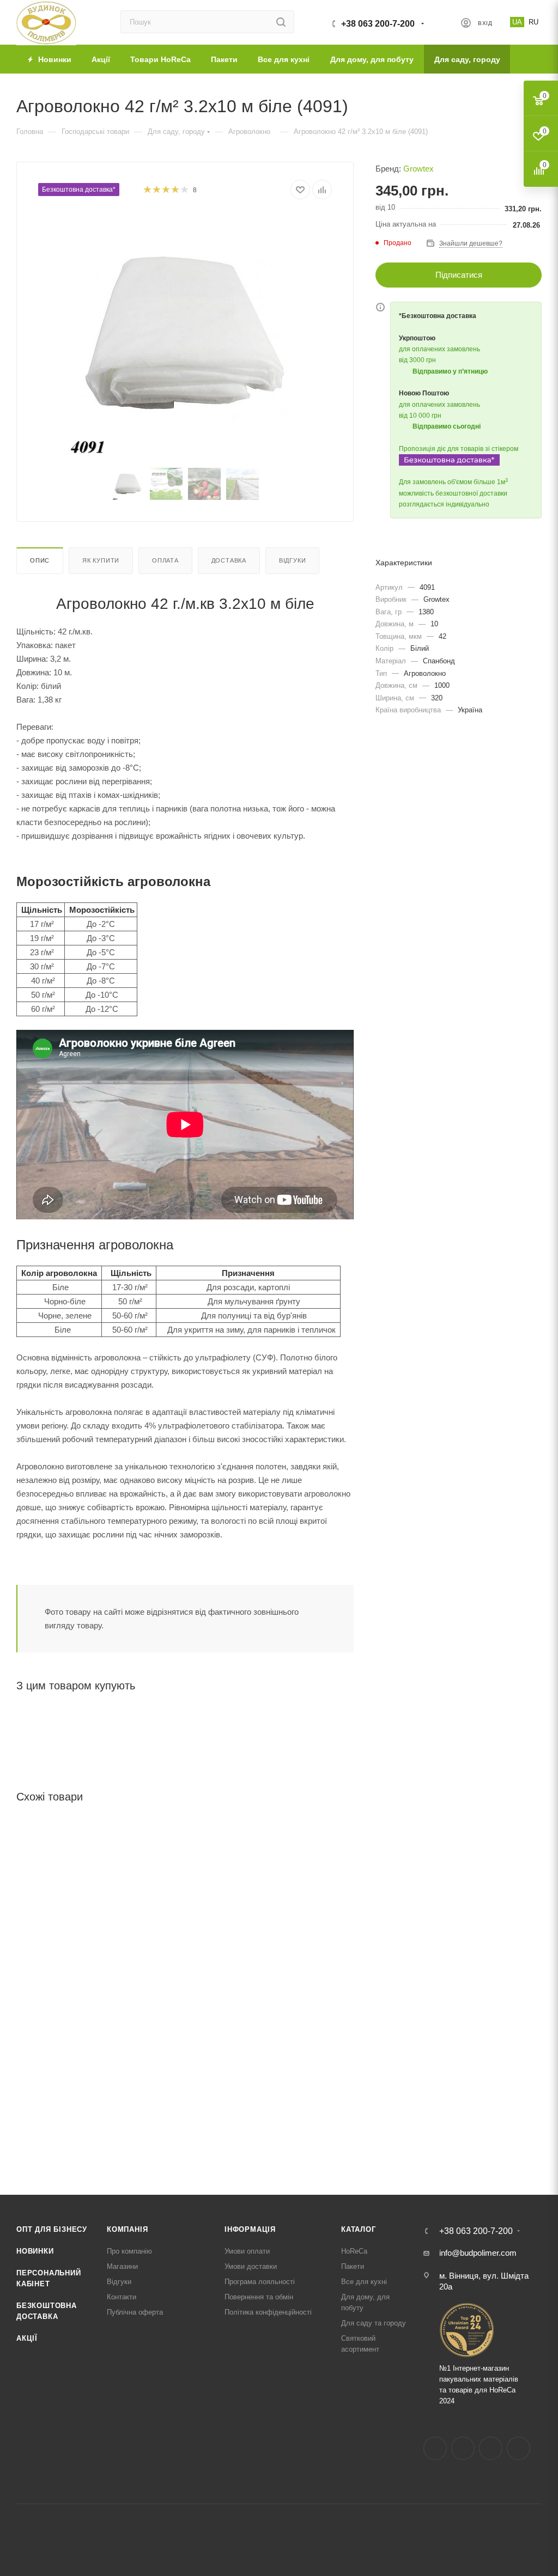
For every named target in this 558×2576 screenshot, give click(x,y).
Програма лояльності (260, 2282)
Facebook (435, 2448)
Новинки (35, 2251)
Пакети (353, 2266)
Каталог (359, 2229)
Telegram (491, 2448)
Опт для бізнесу (52, 2229)
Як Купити (101, 560)
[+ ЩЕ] (526, 59)
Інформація (250, 2229)
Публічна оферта (135, 2312)
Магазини (122, 2266)
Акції (27, 2338)
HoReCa (354, 2251)
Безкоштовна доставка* (79, 190)
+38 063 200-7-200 (378, 24)
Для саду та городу (374, 2323)
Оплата (165, 560)
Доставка (229, 560)
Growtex (418, 169)
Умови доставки (251, 2266)
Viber (518, 2448)
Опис (40, 560)
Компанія (127, 2229)
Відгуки (293, 560)
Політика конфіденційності (268, 2312)
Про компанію (129, 2251)
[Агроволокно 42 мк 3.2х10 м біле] (185, 335)
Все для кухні (364, 2282)
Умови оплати (247, 2251)
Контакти (122, 2297)
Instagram (463, 2448)
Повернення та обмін (259, 2297)
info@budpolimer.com (478, 2253)
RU (533, 22)
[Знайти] (281, 22)
